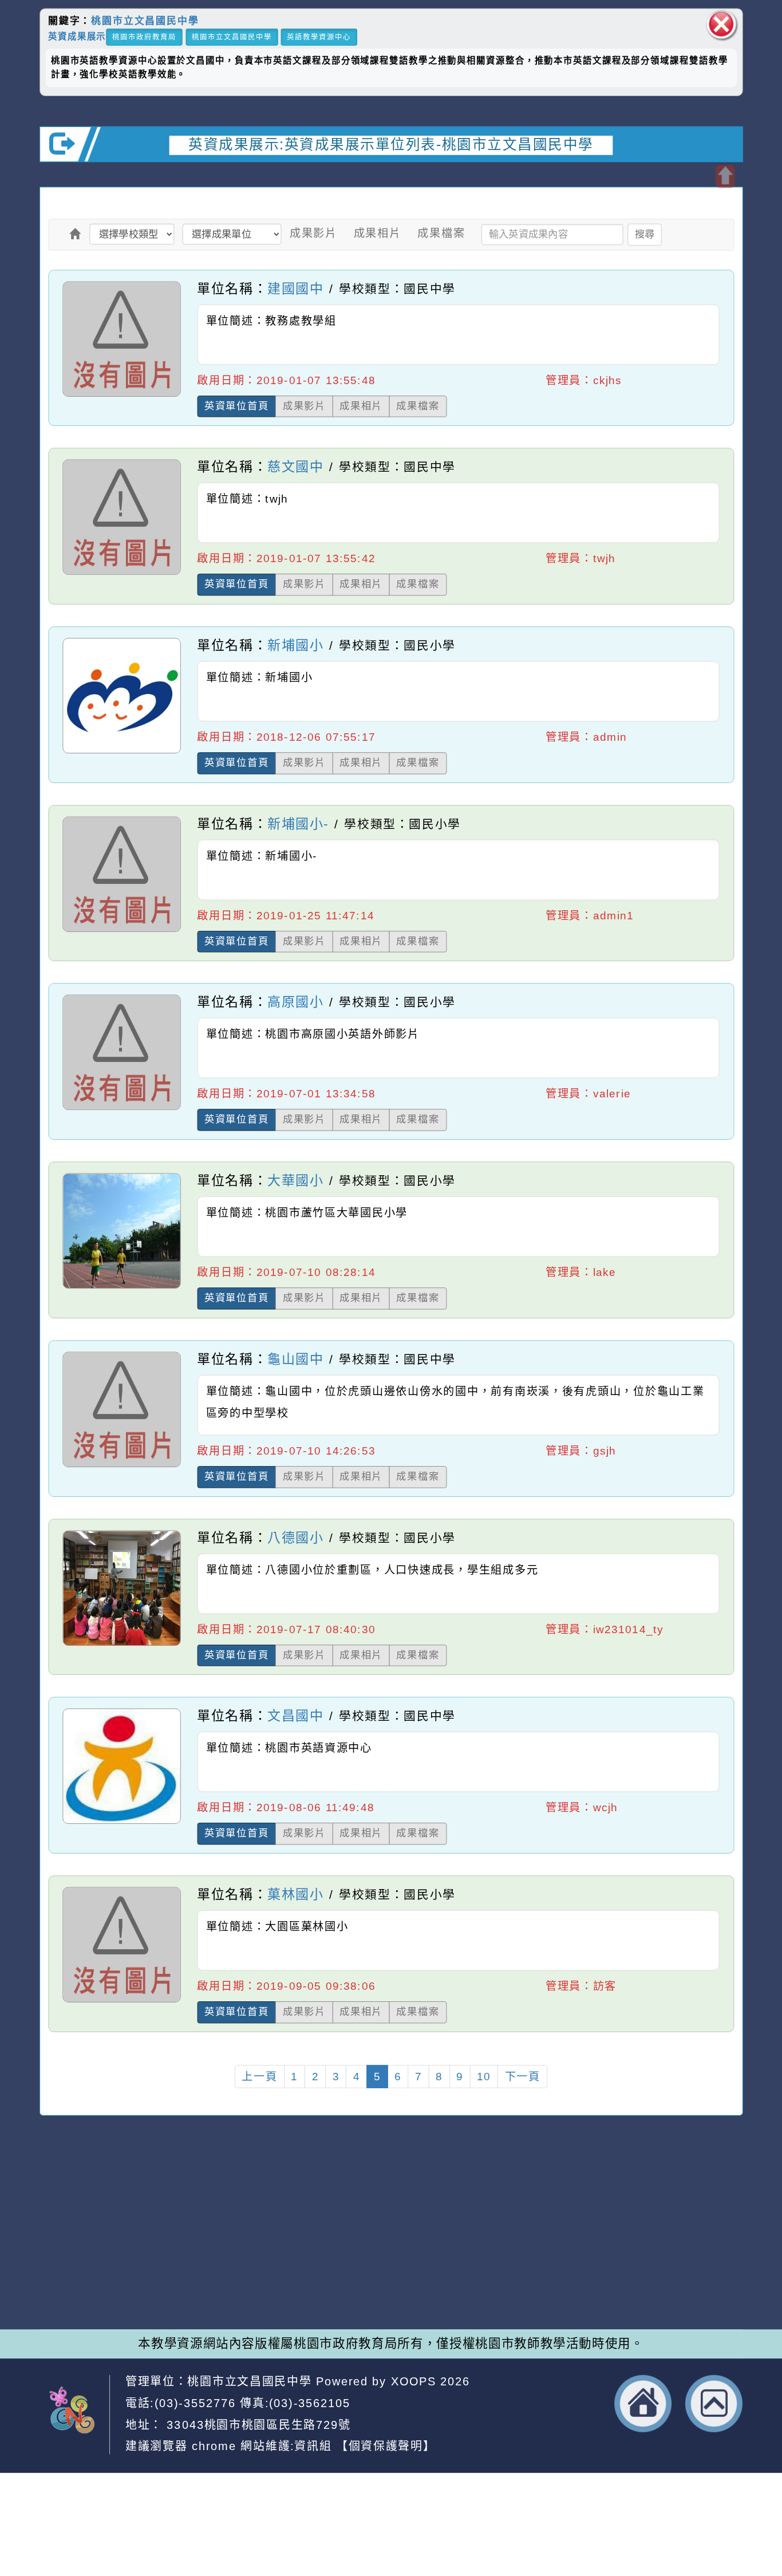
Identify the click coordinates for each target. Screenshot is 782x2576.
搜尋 (645, 234)
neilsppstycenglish (264, 2221)
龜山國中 (295, 1358)
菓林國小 (295, 1894)
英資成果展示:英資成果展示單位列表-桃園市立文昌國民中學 (391, 145)
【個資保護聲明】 (386, 2446)
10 (484, 2077)
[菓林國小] (122, 2002)
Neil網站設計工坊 (291, 2273)
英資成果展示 (77, 36)
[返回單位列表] (76, 234)
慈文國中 (295, 467)
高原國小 (295, 1002)
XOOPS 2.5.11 (261, 2255)
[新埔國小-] (122, 931)
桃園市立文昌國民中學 (145, 21)
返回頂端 (714, 2403)
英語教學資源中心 (319, 37)
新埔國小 (295, 645)
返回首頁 (643, 2403)
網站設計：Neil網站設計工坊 (82, 2259)
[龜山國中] (122, 1466)
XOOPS (414, 2381)
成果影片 (313, 233)
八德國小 (295, 1537)
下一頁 (523, 2077)
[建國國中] (122, 396)
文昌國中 (295, 1716)
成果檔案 (441, 233)
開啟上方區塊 (725, 176)
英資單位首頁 (237, 406)
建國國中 (295, 288)
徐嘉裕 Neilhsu (297, 2290)
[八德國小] (122, 1645)
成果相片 (378, 233)
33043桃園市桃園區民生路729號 (257, 2424)
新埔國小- (298, 823)
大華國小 (295, 1180)
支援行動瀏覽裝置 (526, 2238)
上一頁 (259, 2077)
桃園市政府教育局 (144, 37)
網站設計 (212, 2273)
